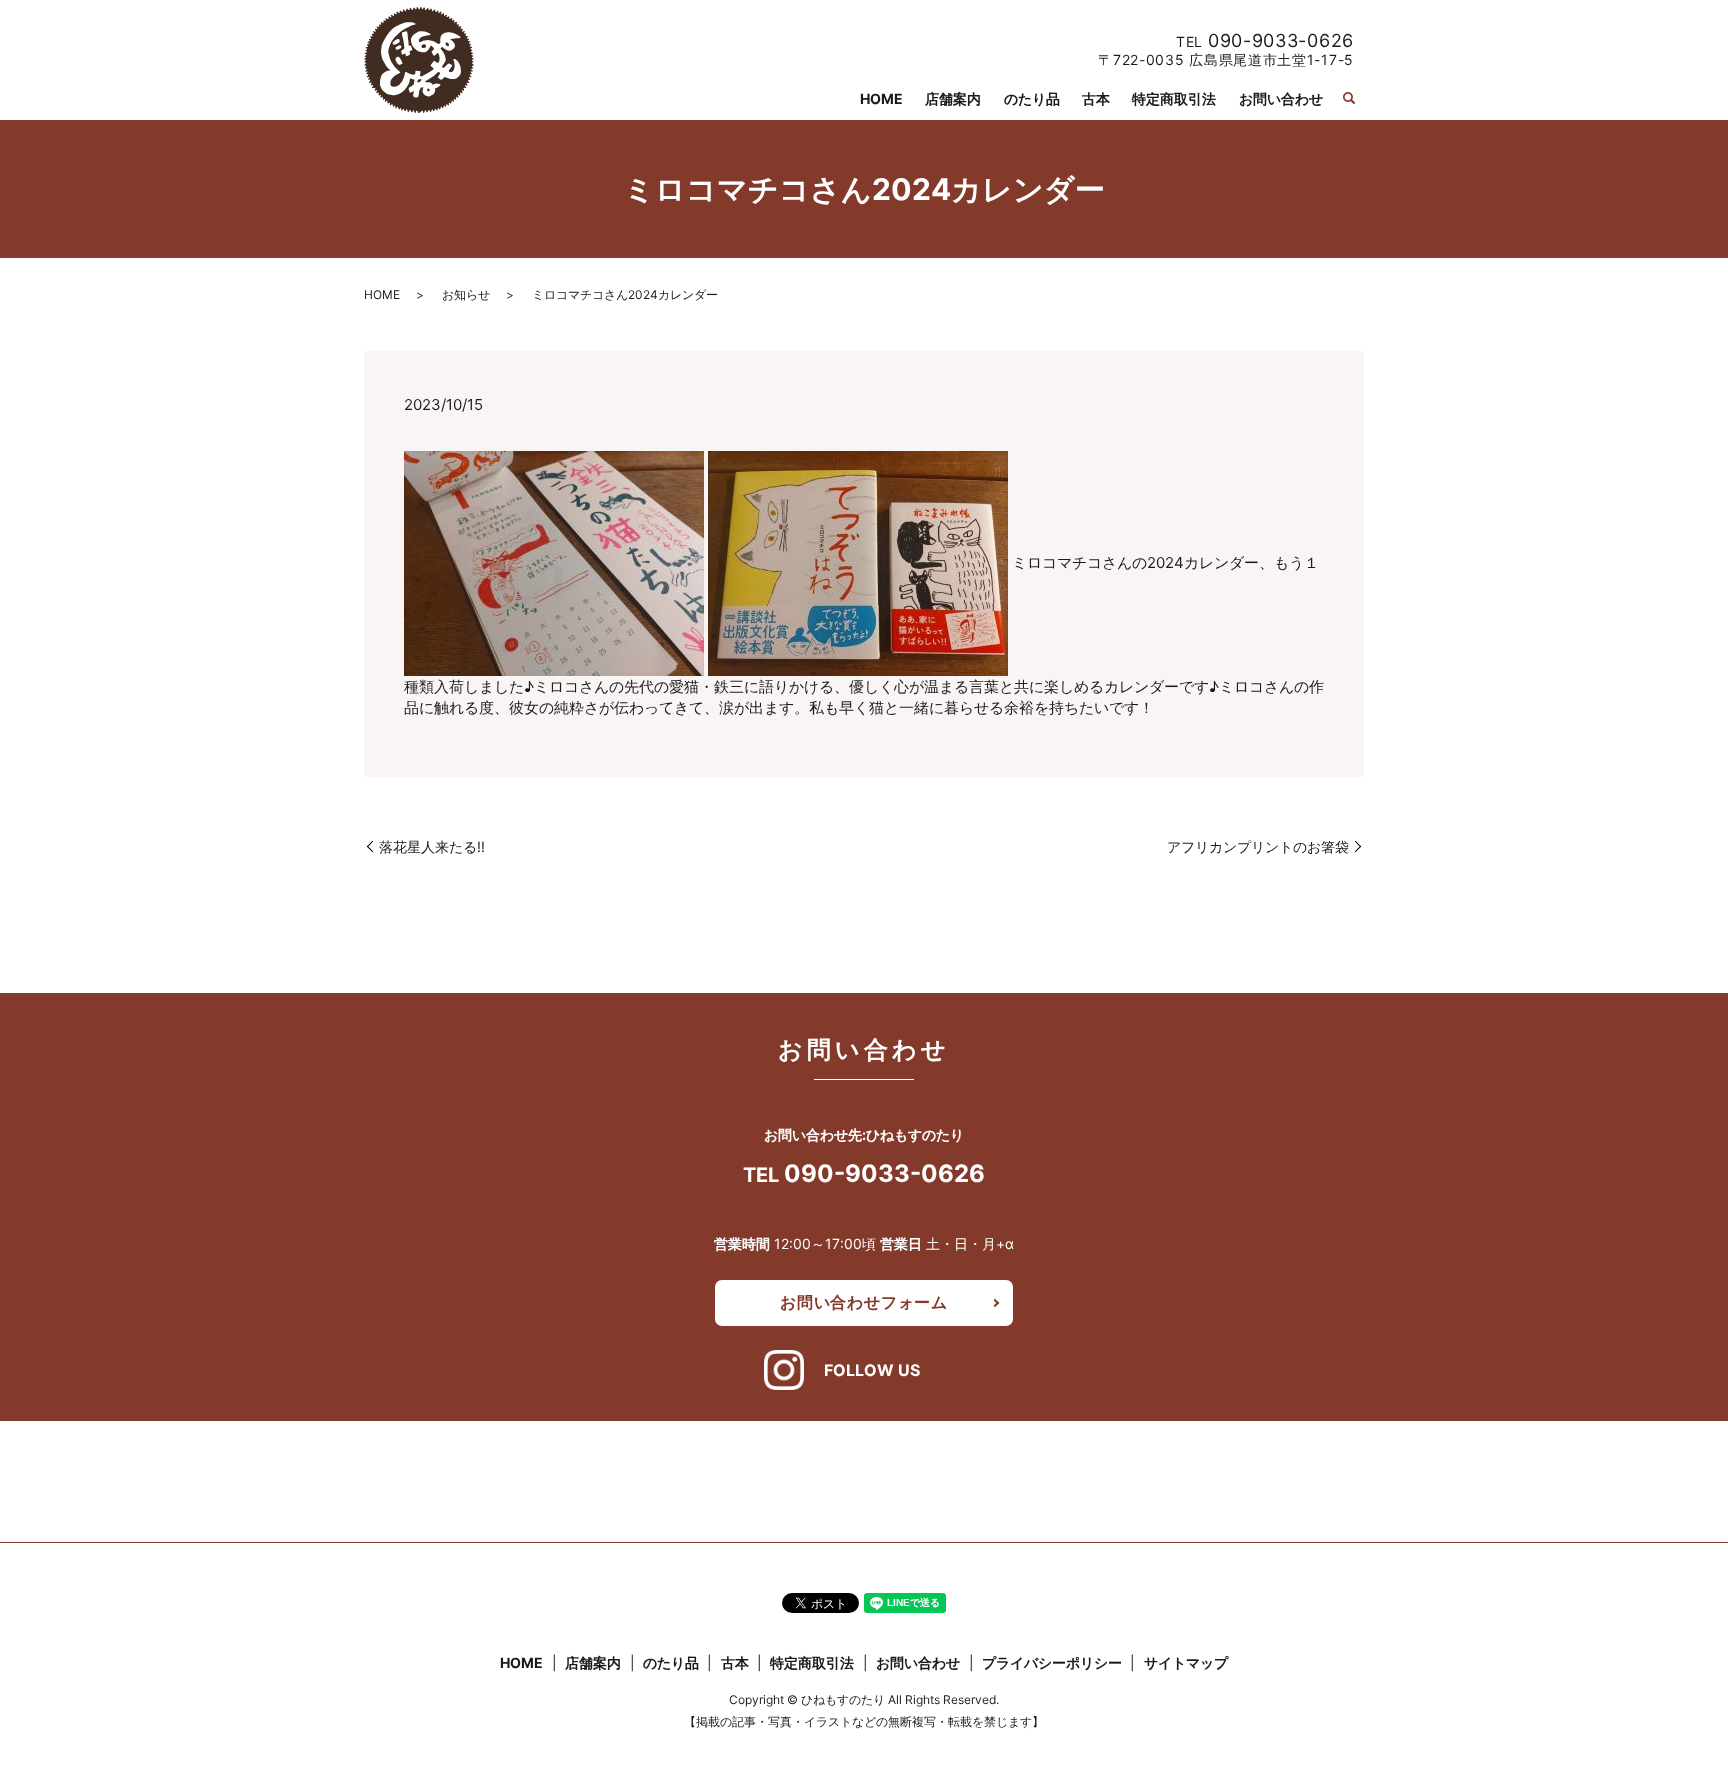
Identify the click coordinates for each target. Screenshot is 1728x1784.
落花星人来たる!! (432, 846)
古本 (1096, 98)
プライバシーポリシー (1052, 1662)
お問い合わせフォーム (864, 1302)
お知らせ (466, 294)
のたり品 (1032, 98)
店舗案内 (953, 98)
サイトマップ (1186, 1662)
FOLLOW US (872, 1370)
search (1349, 98)
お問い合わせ (1281, 98)
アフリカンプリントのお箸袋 (1258, 846)
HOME (881, 98)
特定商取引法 (1174, 98)
